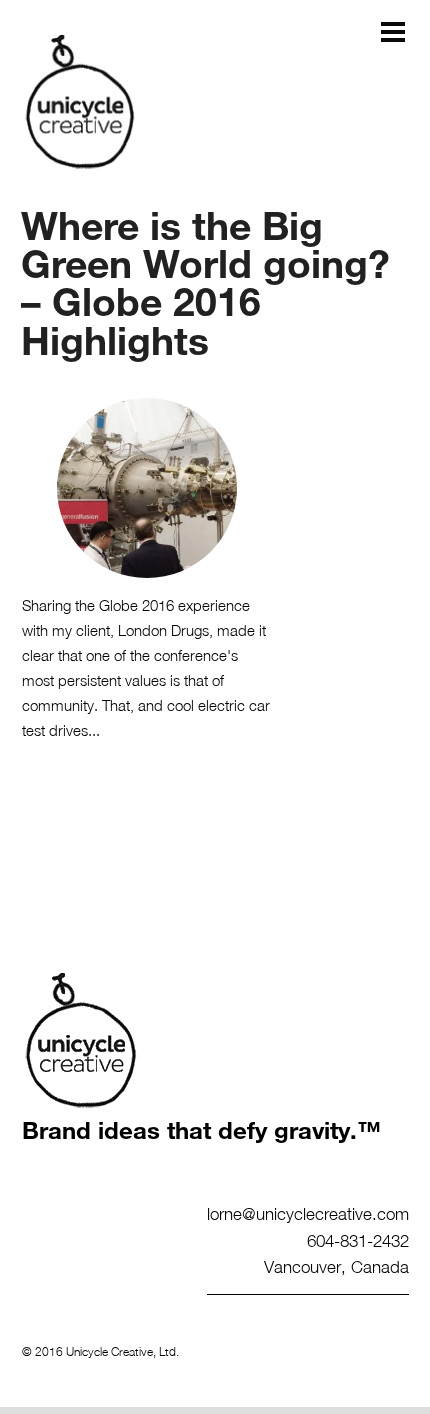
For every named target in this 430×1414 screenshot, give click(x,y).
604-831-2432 (358, 1240)
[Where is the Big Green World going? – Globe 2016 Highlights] (148, 488)
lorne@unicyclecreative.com (308, 1213)
